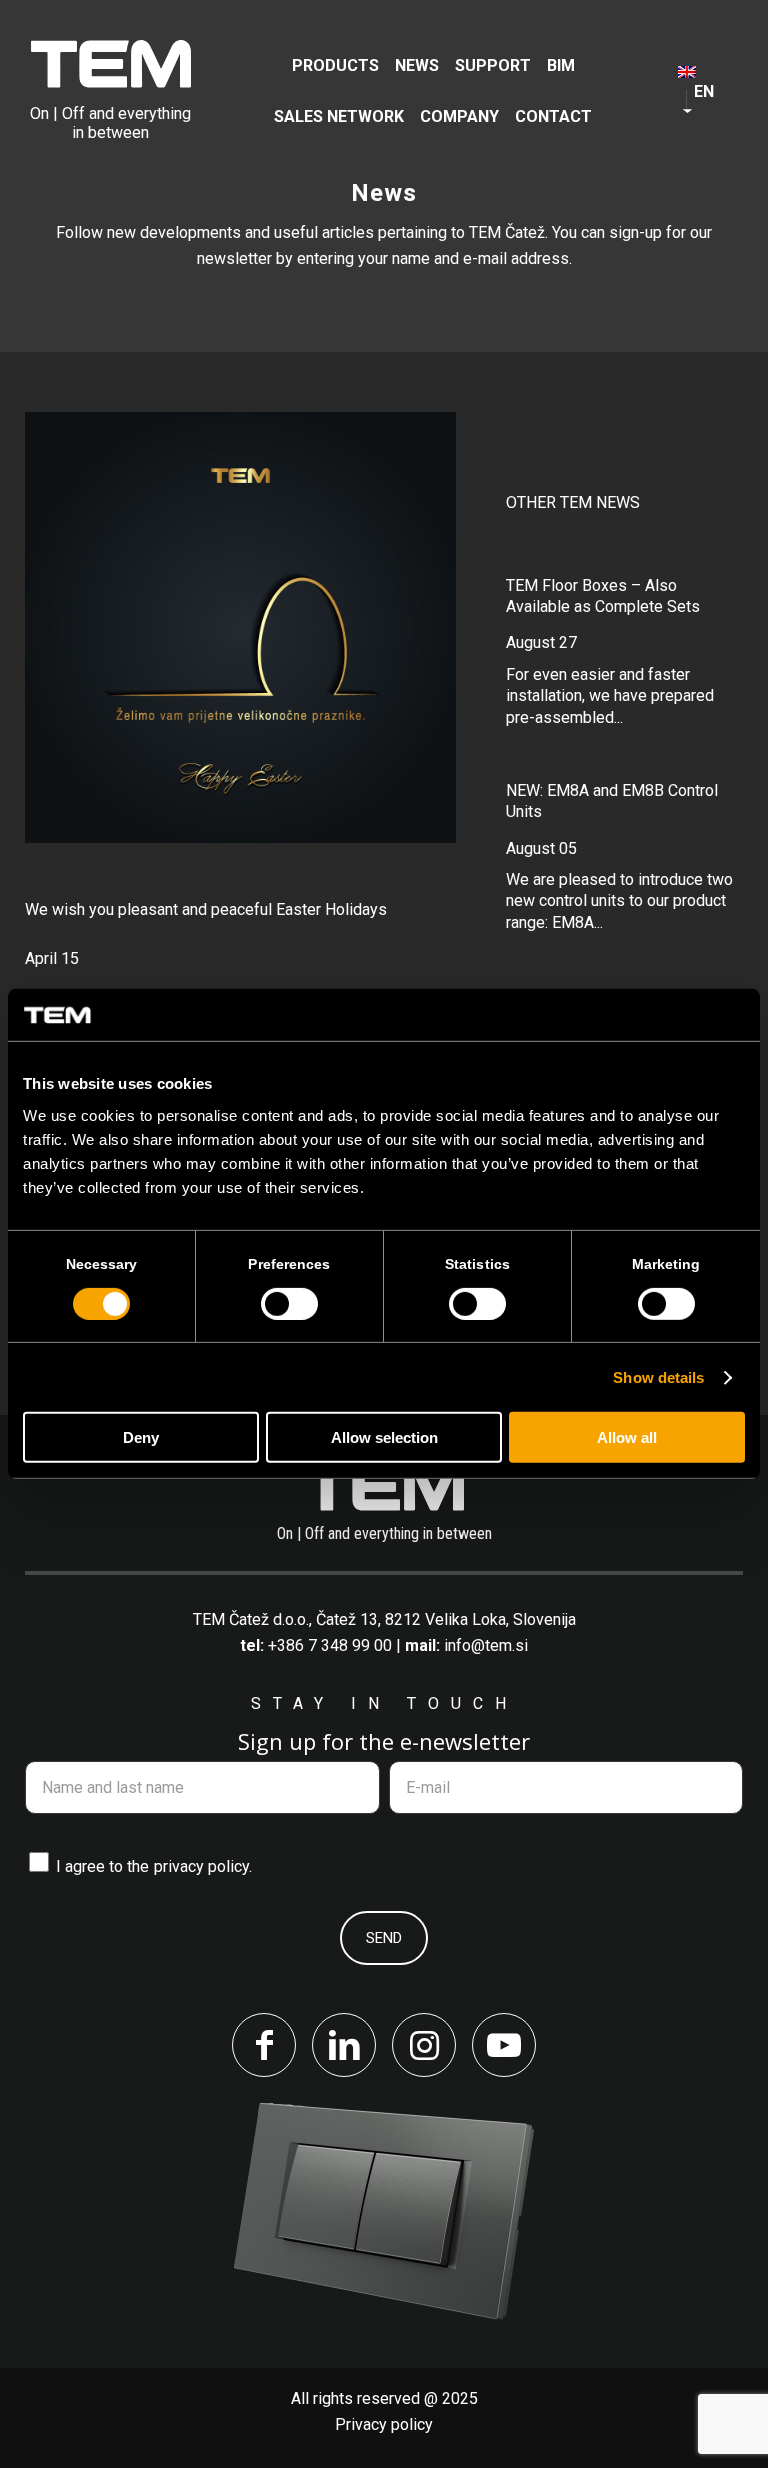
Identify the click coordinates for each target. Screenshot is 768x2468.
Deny (141, 1437)
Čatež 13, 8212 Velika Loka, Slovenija (446, 1619)
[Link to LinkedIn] (344, 2045)
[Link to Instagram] (424, 2045)
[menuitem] (335, 65)
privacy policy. (203, 1866)
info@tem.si (486, 1645)
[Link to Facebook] (264, 2045)
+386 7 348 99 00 (330, 1645)
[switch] (289, 1304)
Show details (658, 1377)
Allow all (627, 1437)
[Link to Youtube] (504, 2045)
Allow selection (384, 1437)
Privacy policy (384, 2424)
